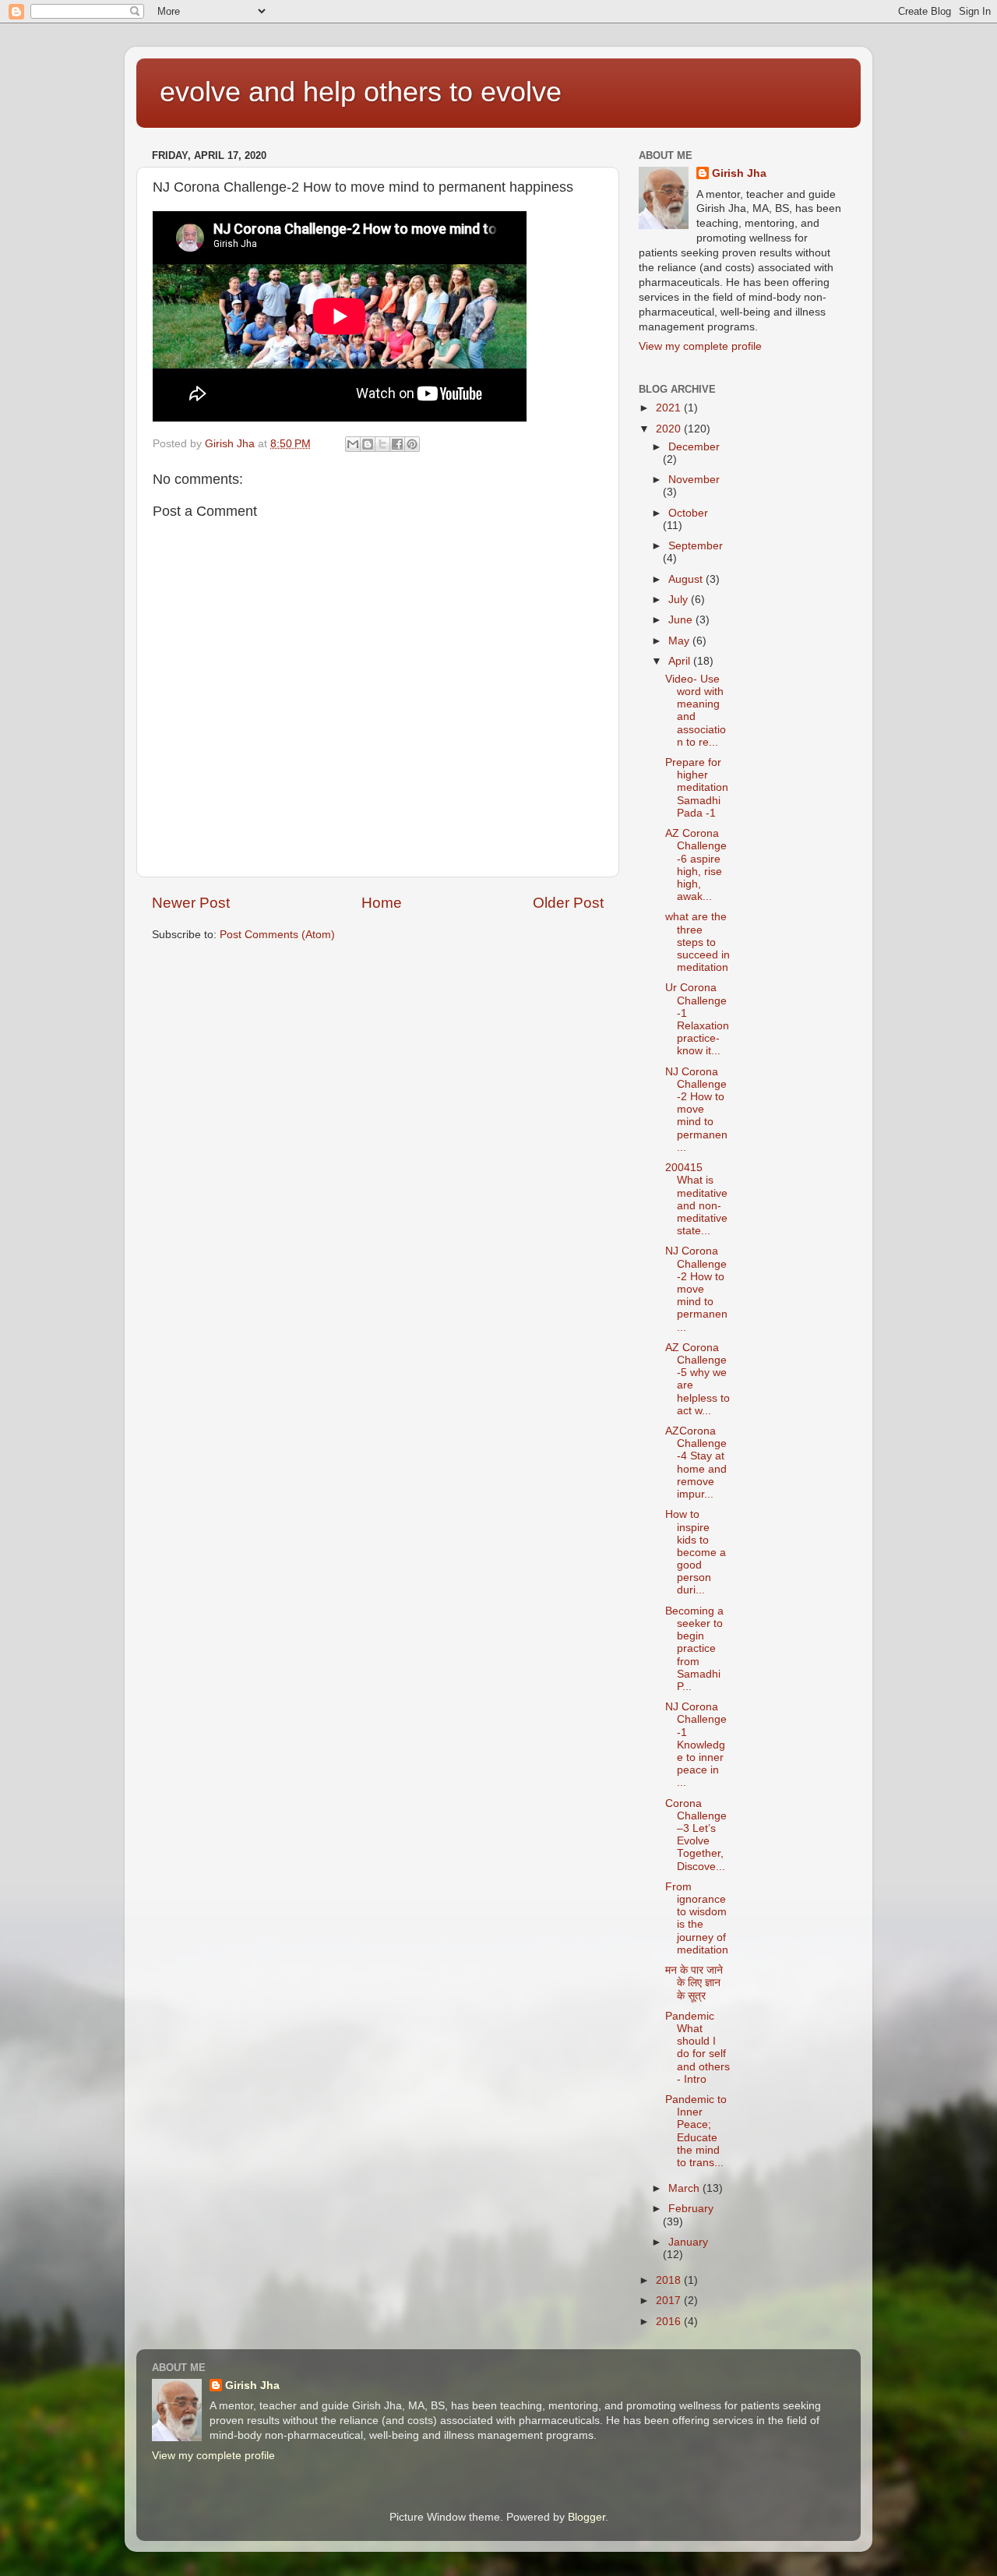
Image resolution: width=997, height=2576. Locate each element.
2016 (670, 2322)
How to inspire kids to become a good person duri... (696, 1552)
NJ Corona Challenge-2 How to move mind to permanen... (696, 1110)
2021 (670, 408)
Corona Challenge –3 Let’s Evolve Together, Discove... (696, 1835)
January (688, 2242)
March (685, 2188)
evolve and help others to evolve (361, 92)
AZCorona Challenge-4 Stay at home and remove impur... (696, 1463)
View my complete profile (700, 346)
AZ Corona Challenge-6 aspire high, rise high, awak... (696, 865)
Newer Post (191, 903)
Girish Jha (739, 173)
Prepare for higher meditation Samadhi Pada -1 (697, 788)
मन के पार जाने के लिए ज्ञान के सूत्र (694, 1983)
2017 (670, 2301)
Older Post (568, 903)
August (687, 579)
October (688, 513)
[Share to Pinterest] (412, 444)
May (680, 641)
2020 (670, 429)
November (694, 480)
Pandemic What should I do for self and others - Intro (698, 2048)
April (681, 661)
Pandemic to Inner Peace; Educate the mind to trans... (696, 2131)
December (694, 447)
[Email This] (353, 444)
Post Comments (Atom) (277, 935)
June (682, 620)
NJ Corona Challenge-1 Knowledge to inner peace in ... (696, 1745)
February (691, 2209)
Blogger (587, 2517)
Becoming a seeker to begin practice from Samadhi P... (694, 1649)
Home (382, 903)
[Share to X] (382, 444)
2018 (670, 2280)
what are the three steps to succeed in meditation (698, 942)
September (696, 546)
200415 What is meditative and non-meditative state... (696, 1199)
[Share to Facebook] (397, 444)
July (680, 600)
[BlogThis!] (368, 444)
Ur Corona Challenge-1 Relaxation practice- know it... (697, 1019)
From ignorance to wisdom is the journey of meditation (697, 1918)
